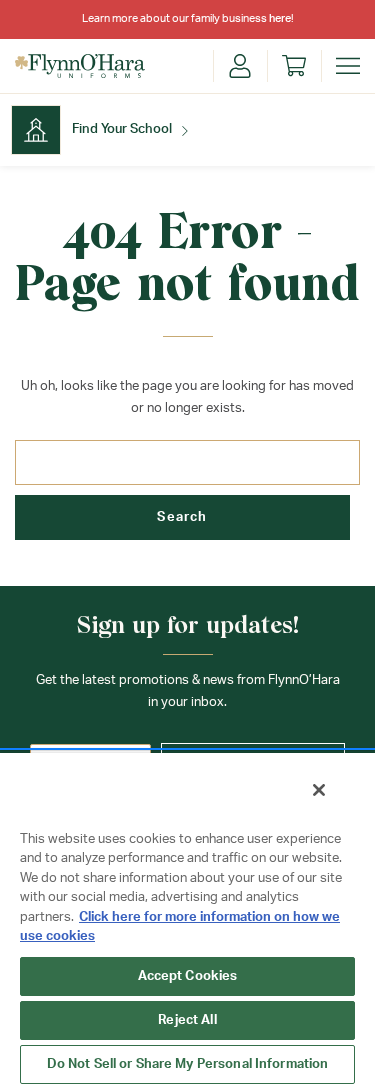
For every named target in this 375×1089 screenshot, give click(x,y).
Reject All (187, 1020)
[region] (187, 920)
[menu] (348, 66)
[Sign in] (240, 66)
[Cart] (294, 66)
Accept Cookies (188, 976)
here (280, 18)
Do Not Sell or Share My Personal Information (188, 1064)
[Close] (319, 790)
